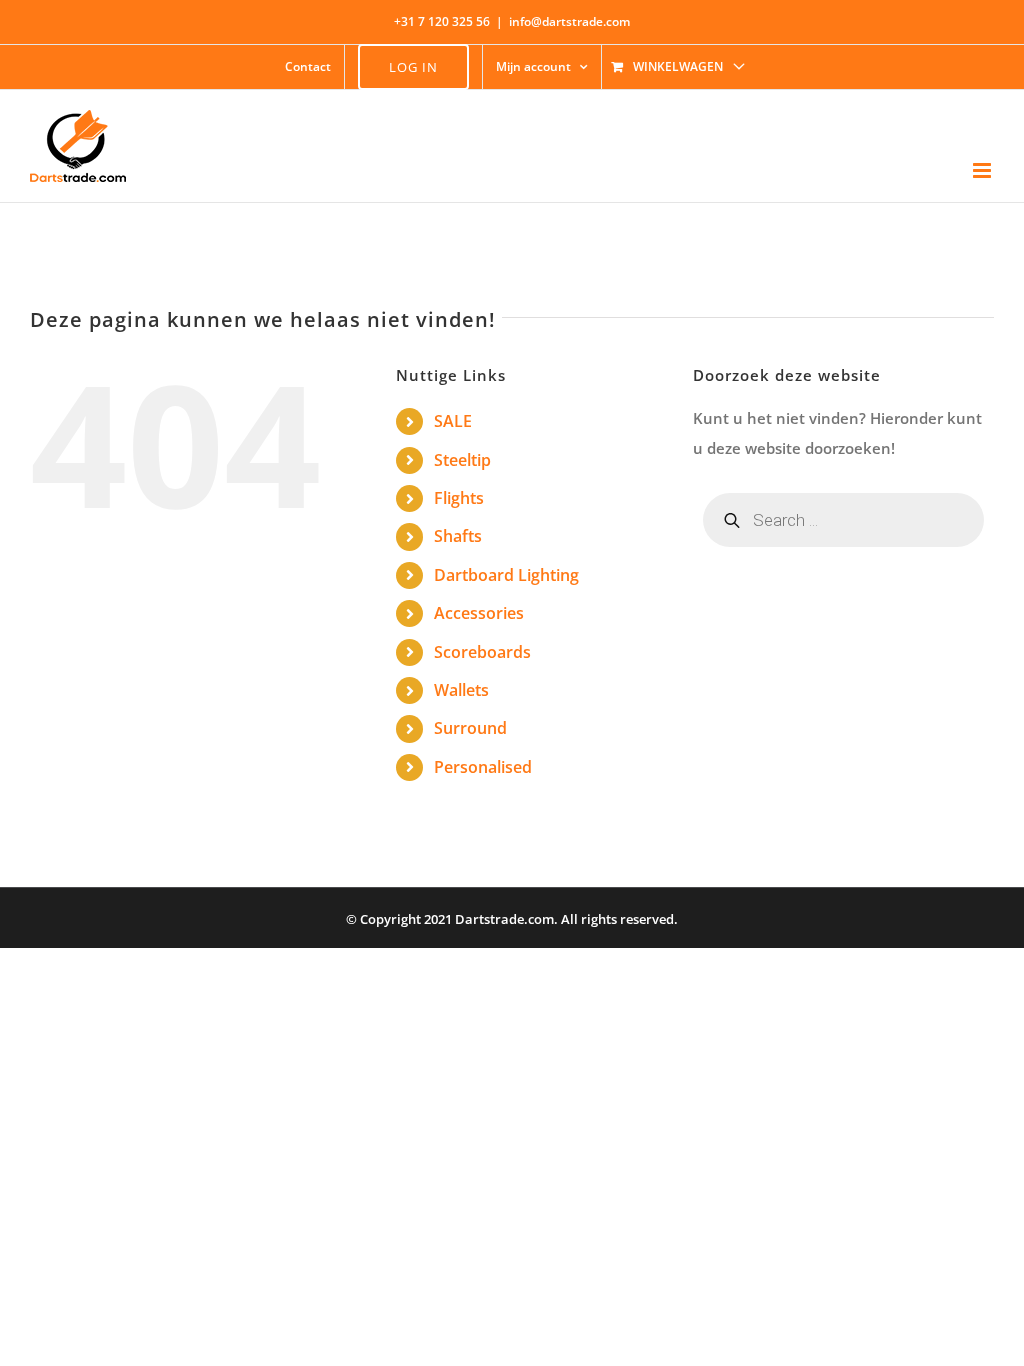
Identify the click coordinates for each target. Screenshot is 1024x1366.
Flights (459, 498)
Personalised (483, 767)
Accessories (479, 613)
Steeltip (462, 460)
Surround (470, 728)
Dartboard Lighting (506, 575)
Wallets (461, 690)
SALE (453, 421)
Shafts (458, 536)
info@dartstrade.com (569, 21)
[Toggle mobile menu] (983, 170)
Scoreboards (482, 652)
